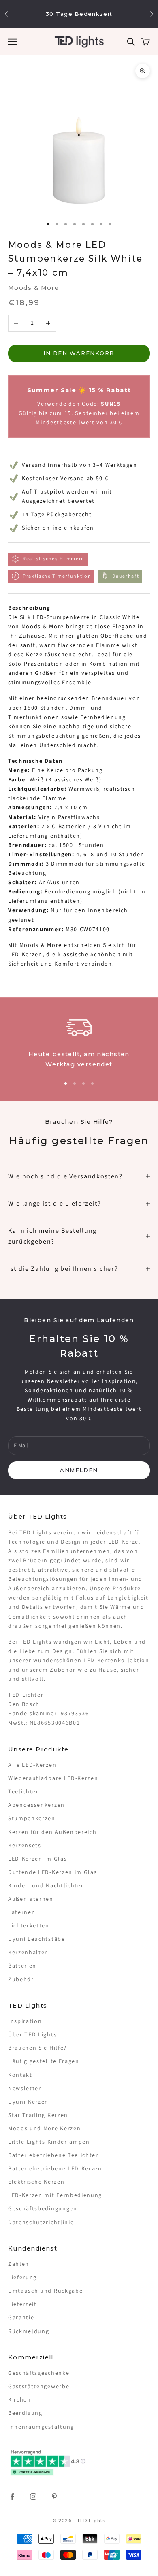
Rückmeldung (29, 2331)
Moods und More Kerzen (44, 2129)
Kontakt (20, 2075)
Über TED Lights (32, 2035)
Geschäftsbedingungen (43, 2209)
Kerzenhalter (28, 1953)
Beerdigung (25, 2413)
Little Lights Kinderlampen (49, 2142)
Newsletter (25, 2089)
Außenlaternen (31, 1899)
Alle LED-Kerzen (32, 1765)
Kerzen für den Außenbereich (52, 1832)
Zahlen (19, 2264)
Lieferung (22, 2278)
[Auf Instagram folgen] (33, 2497)
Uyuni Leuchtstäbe (37, 1939)
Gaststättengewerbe (39, 2387)
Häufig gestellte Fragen (44, 2061)
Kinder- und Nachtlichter (46, 1886)
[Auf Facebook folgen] (12, 2497)
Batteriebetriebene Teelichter (53, 2155)
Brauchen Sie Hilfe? (37, 2048)
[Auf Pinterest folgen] (54, 2497)
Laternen (22, 1912)
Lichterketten (29, 1926)
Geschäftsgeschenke (39, 2373)
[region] (79, 1041)
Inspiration (25, 2021)
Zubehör (21, 1980)
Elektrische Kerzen (36, 2182)
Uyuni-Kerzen (28, 2102)
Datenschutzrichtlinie (41, 2223)
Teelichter (23, 1792)
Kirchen (20, 2400)
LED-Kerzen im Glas (37, 1859)
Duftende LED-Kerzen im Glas (52, 1872)
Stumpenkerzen (32, 1819)
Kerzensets (25, 1846)
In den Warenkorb (79, 353)
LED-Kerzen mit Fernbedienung (55, 2195)
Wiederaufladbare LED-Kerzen (53, 1778)
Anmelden (79, 1470)
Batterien (22, 1966)
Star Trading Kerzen (38, 2115)
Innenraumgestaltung (41, 2427)
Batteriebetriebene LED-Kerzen (55, 2169)
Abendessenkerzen (36, 1805)
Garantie (21, 2318)
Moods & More (33, 288)
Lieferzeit (22, 2304)
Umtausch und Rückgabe (45, 2291)
